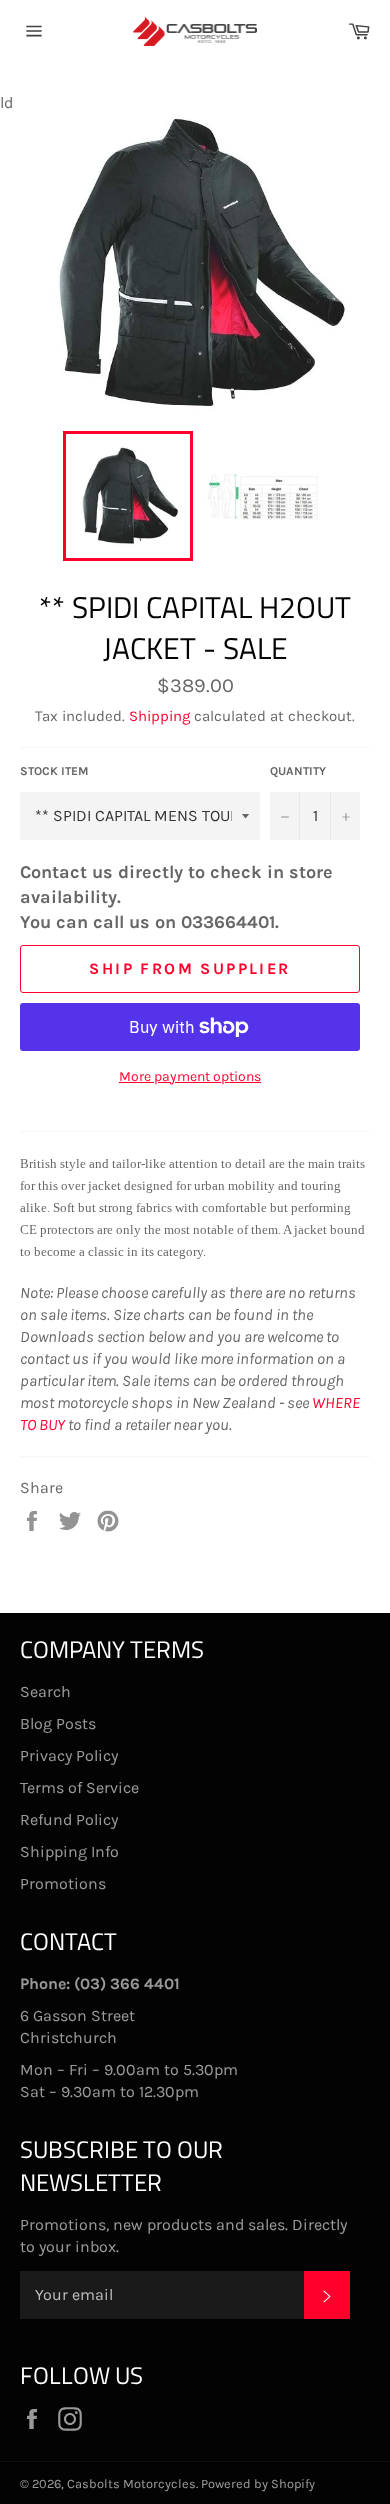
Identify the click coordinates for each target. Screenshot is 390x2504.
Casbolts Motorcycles (131, 2483)
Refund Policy (69, 1819)
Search (45, 1691)
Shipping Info (69, 1851)
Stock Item (54, 771)
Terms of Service (79, 1787)
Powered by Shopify (258, 2483)
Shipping (159, 716)
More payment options (190, 1076)
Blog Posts (58, 1723)
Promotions (63, 1883)
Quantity (298, 771)
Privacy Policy (69, 1755)
